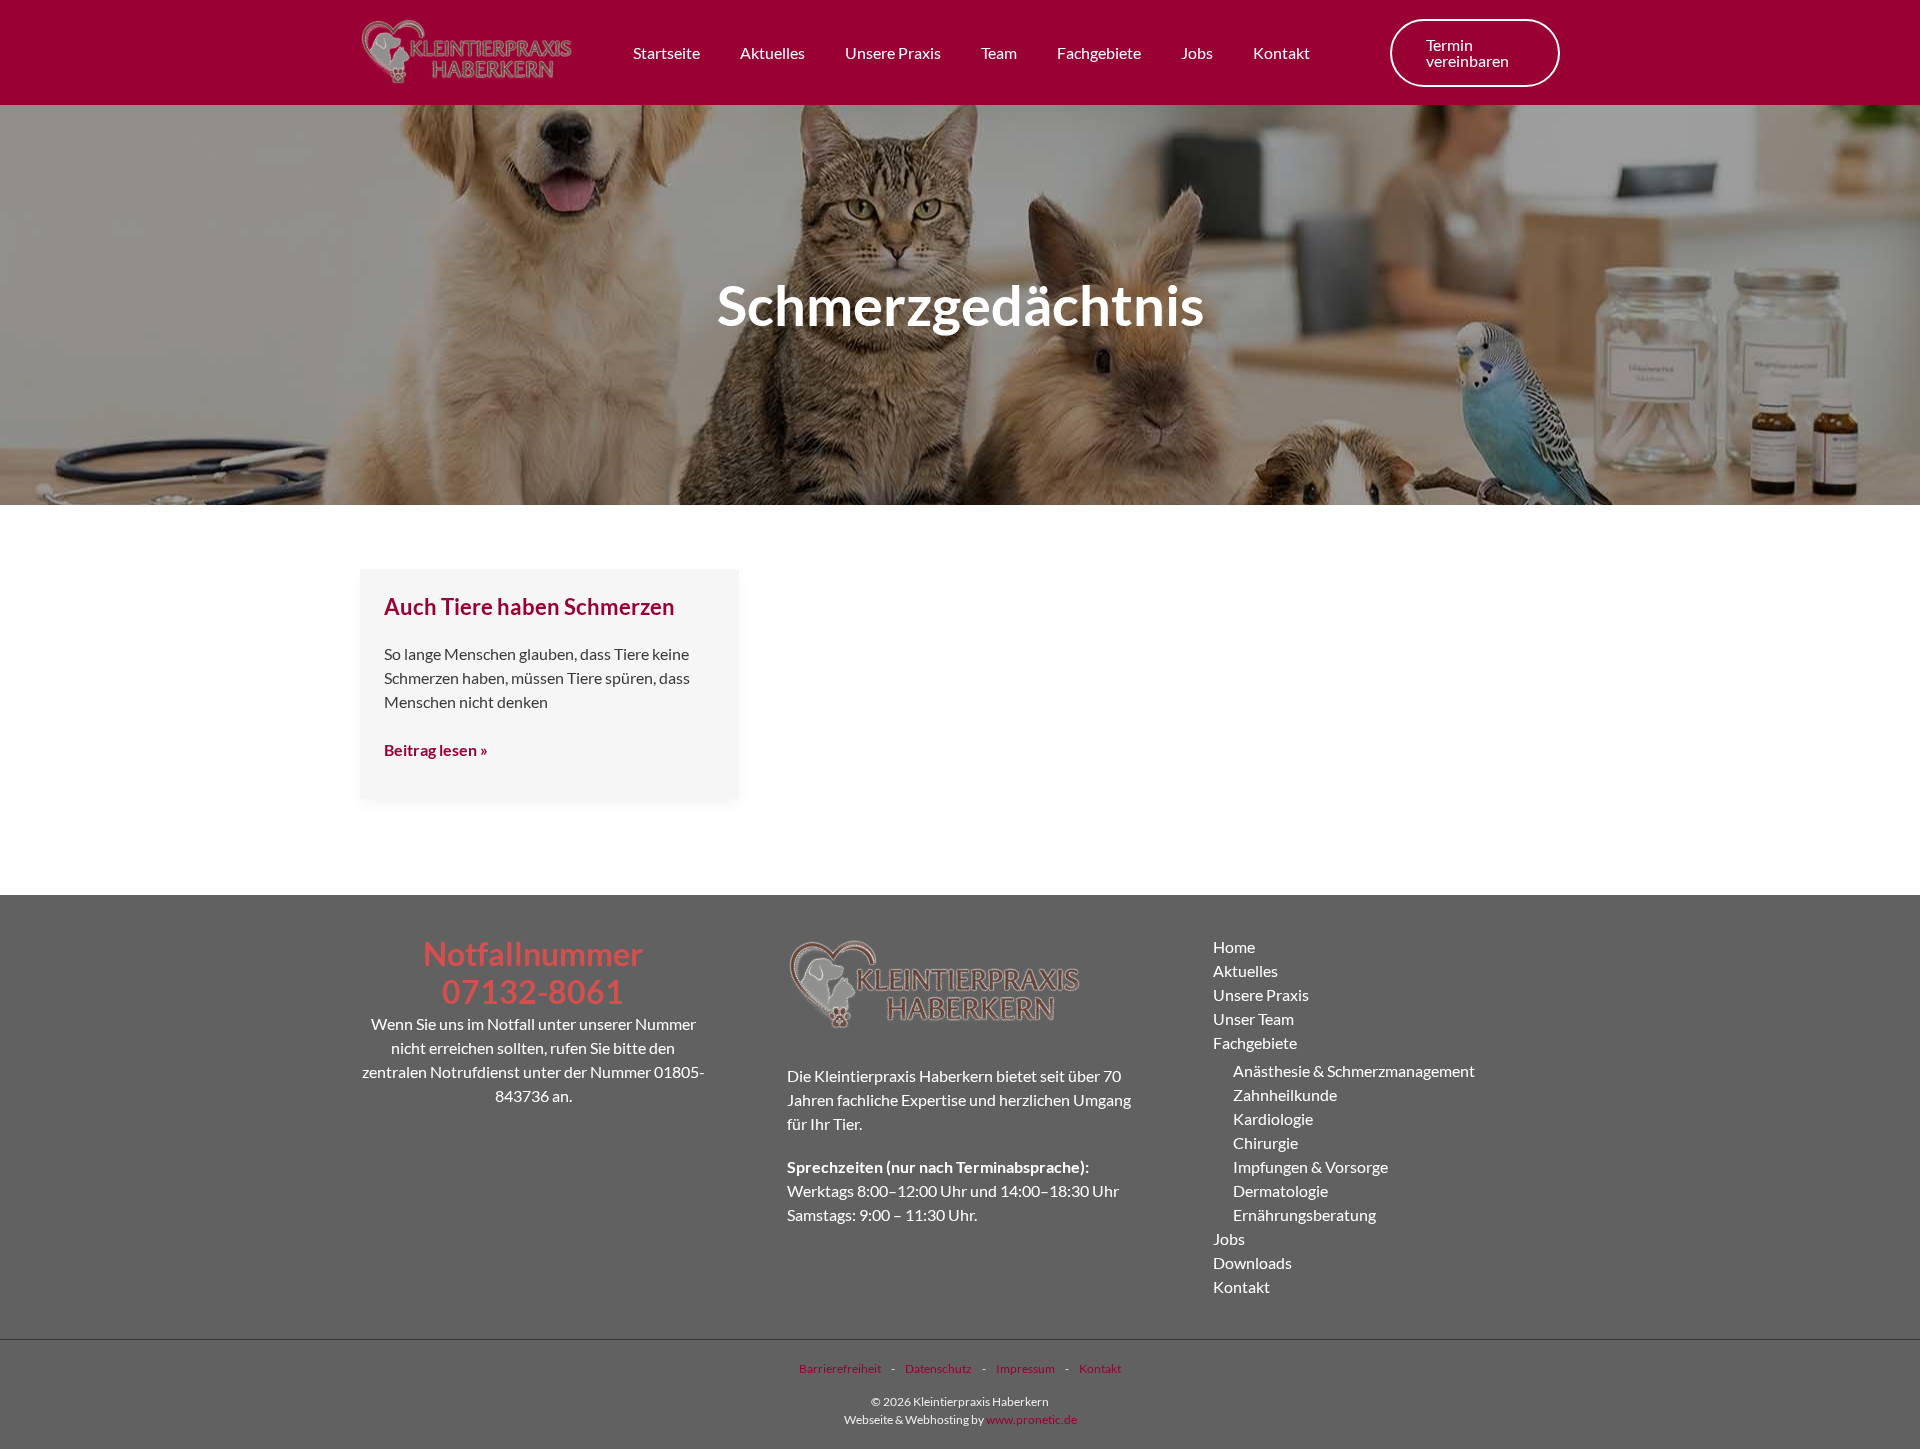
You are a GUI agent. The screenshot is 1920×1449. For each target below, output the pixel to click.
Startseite (666, 52)
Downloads (1252, 1262)
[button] (1475, 53)
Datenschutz (938, 1368)
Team (999, 52)
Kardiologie (1273, 1118)
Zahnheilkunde (1285, 1094)
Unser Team (1253, 1018)
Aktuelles (772, 52)
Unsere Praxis (893, 52)
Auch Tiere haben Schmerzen (529, 606)
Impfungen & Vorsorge (1310, 1166)
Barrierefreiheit (840, 1368)
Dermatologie (1280, 1190)
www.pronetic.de (1031, 1419)
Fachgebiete (1099, 52)
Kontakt (1281, 52)
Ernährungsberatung (1304, 1214)
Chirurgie (1265, 1142)
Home (1234, 946)
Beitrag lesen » (436, 748)
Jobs (1197, 52)
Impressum (1025, 1368)
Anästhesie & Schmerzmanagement (1354, 1070)
